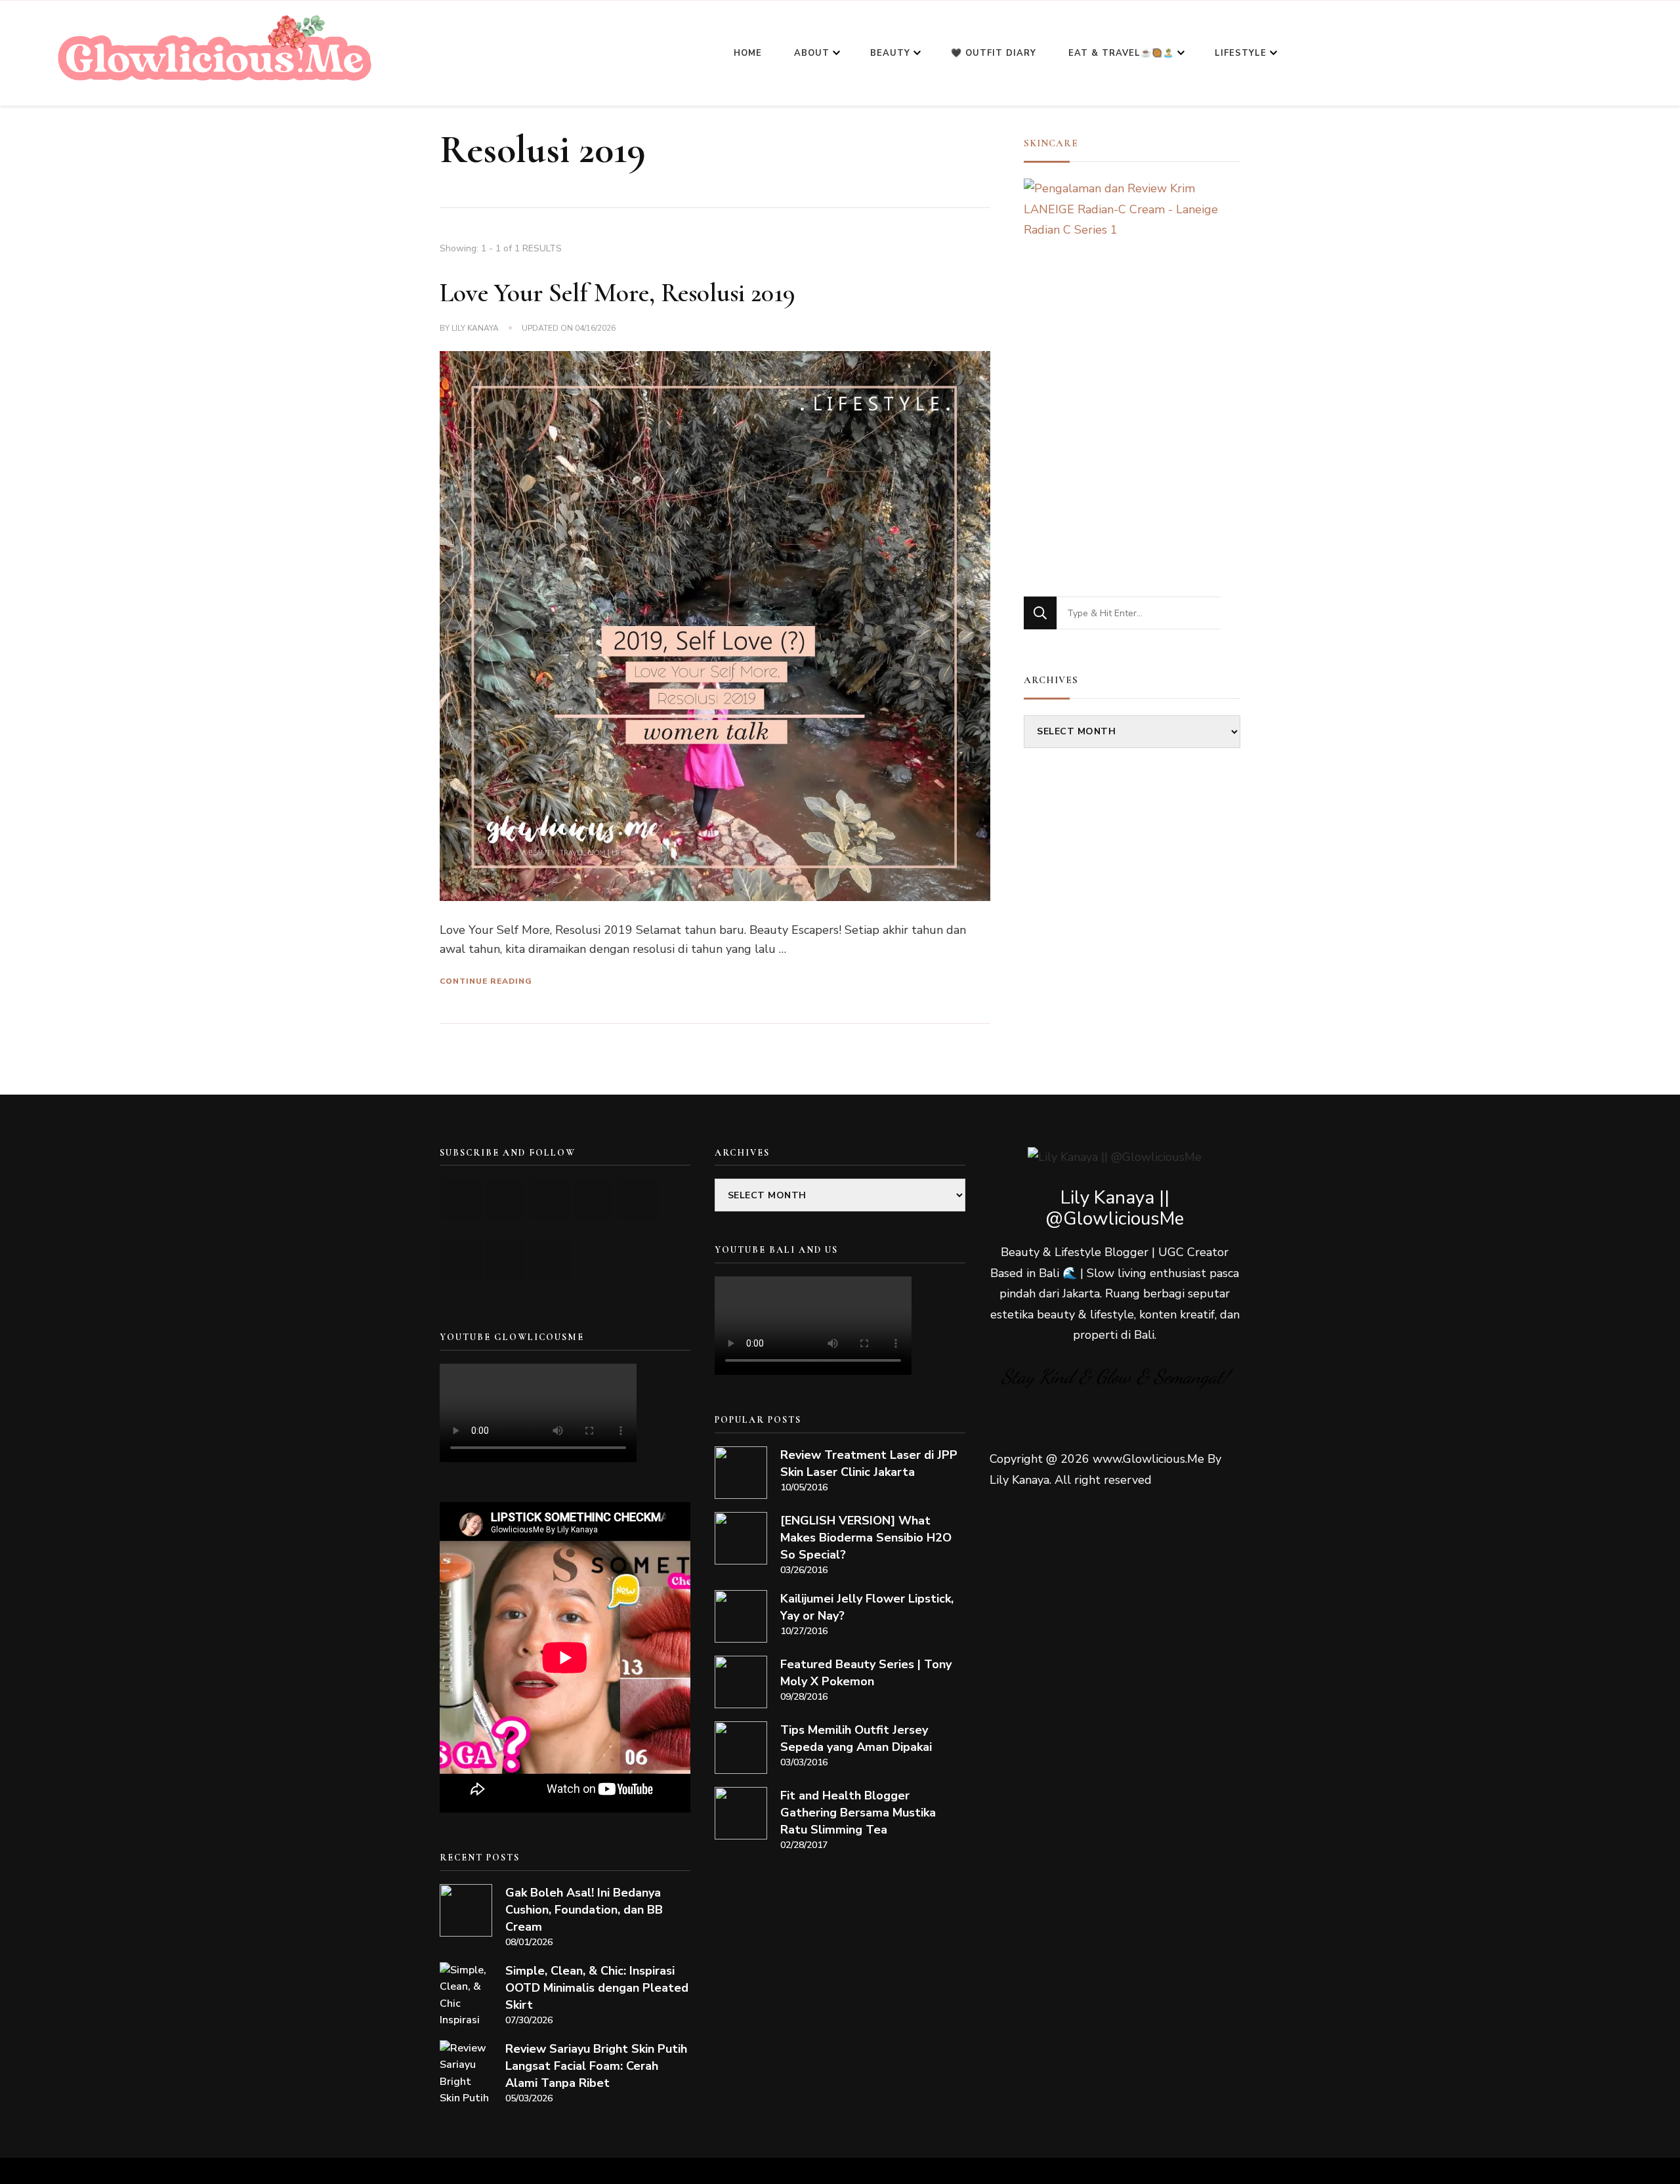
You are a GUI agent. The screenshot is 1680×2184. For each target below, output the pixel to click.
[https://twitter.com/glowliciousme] (550, 1199)
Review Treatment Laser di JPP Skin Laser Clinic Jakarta (869, 1463)
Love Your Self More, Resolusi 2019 (618, 293)
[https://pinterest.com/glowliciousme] (462, 1260)
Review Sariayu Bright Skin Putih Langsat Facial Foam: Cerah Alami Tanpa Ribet (596, 2066)
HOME (748, 53)
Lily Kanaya (475, 328)
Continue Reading (486, 981)
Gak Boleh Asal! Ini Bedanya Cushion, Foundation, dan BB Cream (584, 1910)
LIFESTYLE (1241, 53)
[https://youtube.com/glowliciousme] (462, 1199)
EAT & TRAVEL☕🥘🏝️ (1121, 53)
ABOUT (812, 53)
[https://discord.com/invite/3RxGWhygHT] (550, 1260)
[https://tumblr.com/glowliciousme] (638, 1199)
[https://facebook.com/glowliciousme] (594, 1199)
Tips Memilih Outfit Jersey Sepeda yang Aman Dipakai (856, 1738)
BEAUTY (890, 53)
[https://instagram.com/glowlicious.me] (506, 1199)
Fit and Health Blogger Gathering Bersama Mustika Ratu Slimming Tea (858, 1813)
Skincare (1051, 143)
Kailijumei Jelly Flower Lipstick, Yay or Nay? (867, 1607)
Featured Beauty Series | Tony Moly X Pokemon (866, 1673)
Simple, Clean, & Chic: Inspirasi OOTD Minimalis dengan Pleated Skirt (597, 1988)
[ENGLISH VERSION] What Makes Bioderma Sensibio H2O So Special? (866, 1538)
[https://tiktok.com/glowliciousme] (506, 1260)
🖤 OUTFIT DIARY (994, 53)
